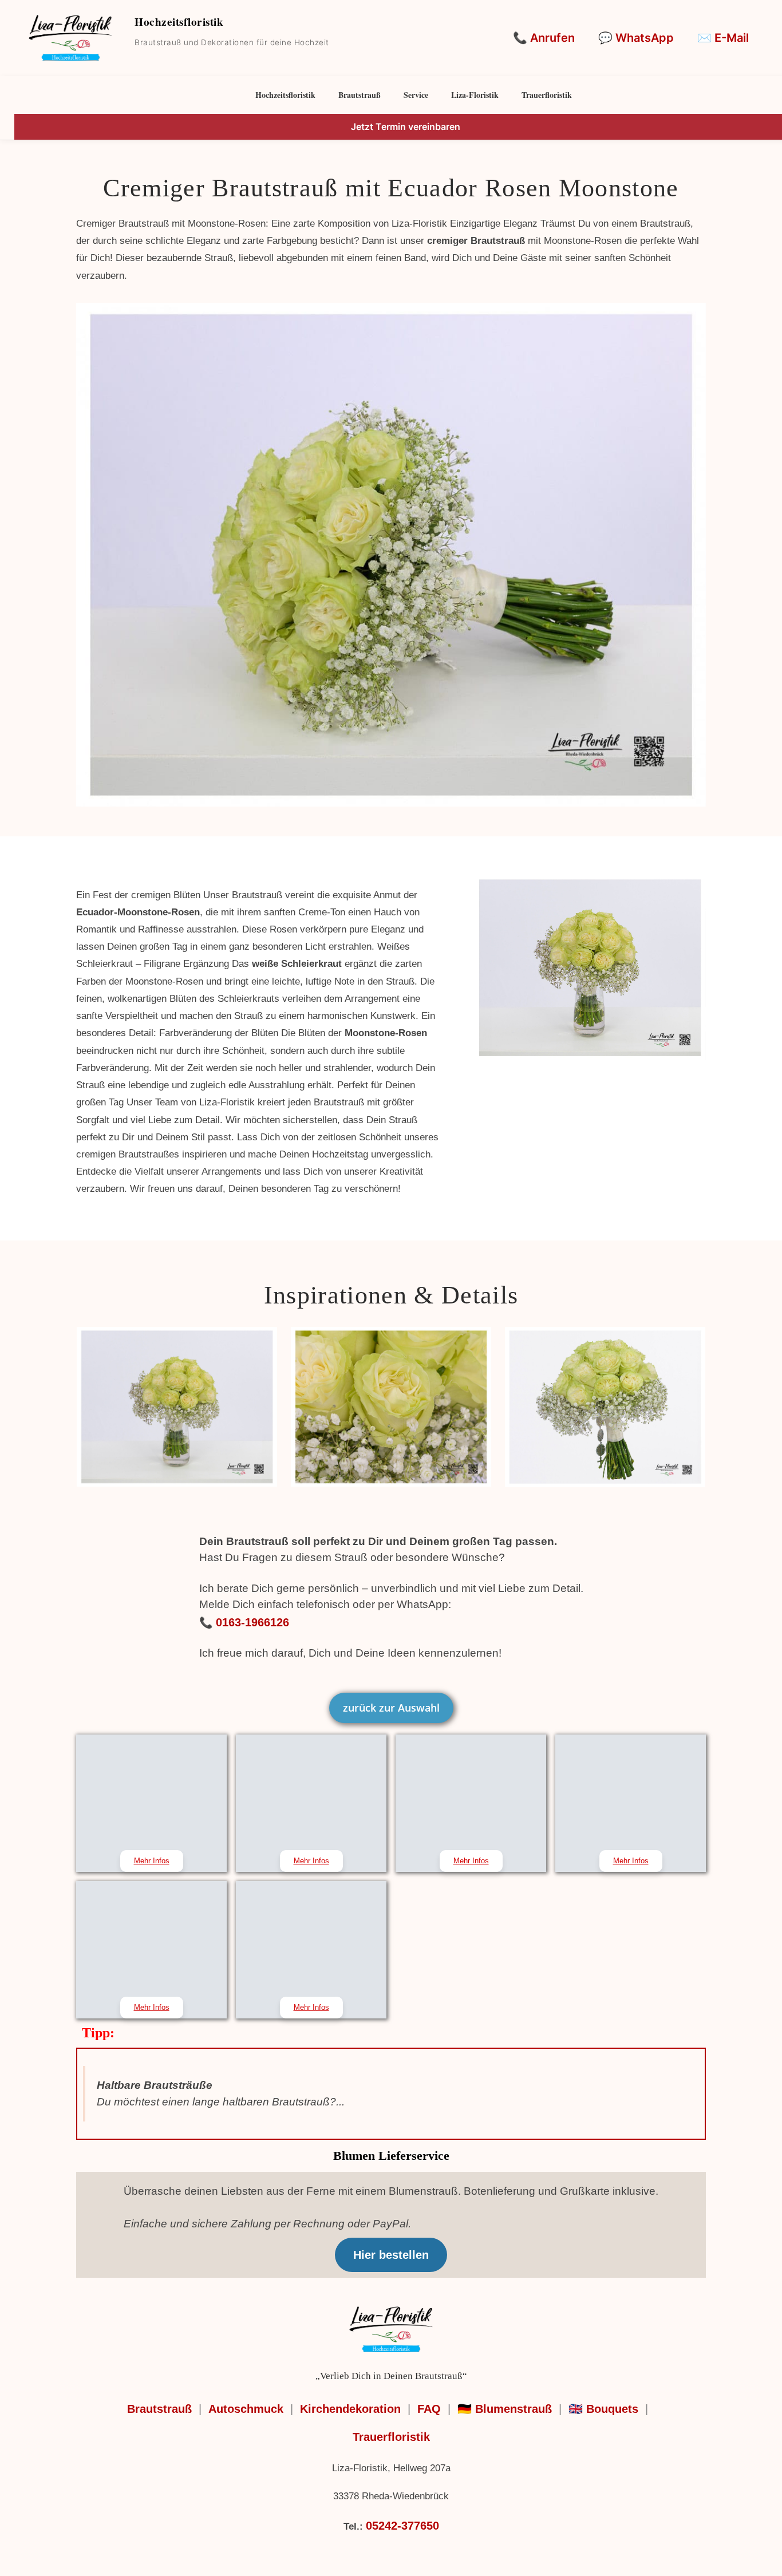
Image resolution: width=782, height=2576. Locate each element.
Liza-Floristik (475, 95)
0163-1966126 (252, 1622)
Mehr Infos (152, 1861)
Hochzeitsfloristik (285, 95)
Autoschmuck (246, 2409)
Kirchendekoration (350, 2409)
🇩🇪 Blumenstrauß (505, 2409)
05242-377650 (402, 2526)
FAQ (429, 2409)
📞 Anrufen (544, 38)
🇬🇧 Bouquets (603, 2409)
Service (416, 95)
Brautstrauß (360, 95)
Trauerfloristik (547, 95)
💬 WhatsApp (636, 38)
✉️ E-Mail (723, 38)
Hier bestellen (391, 2255)
